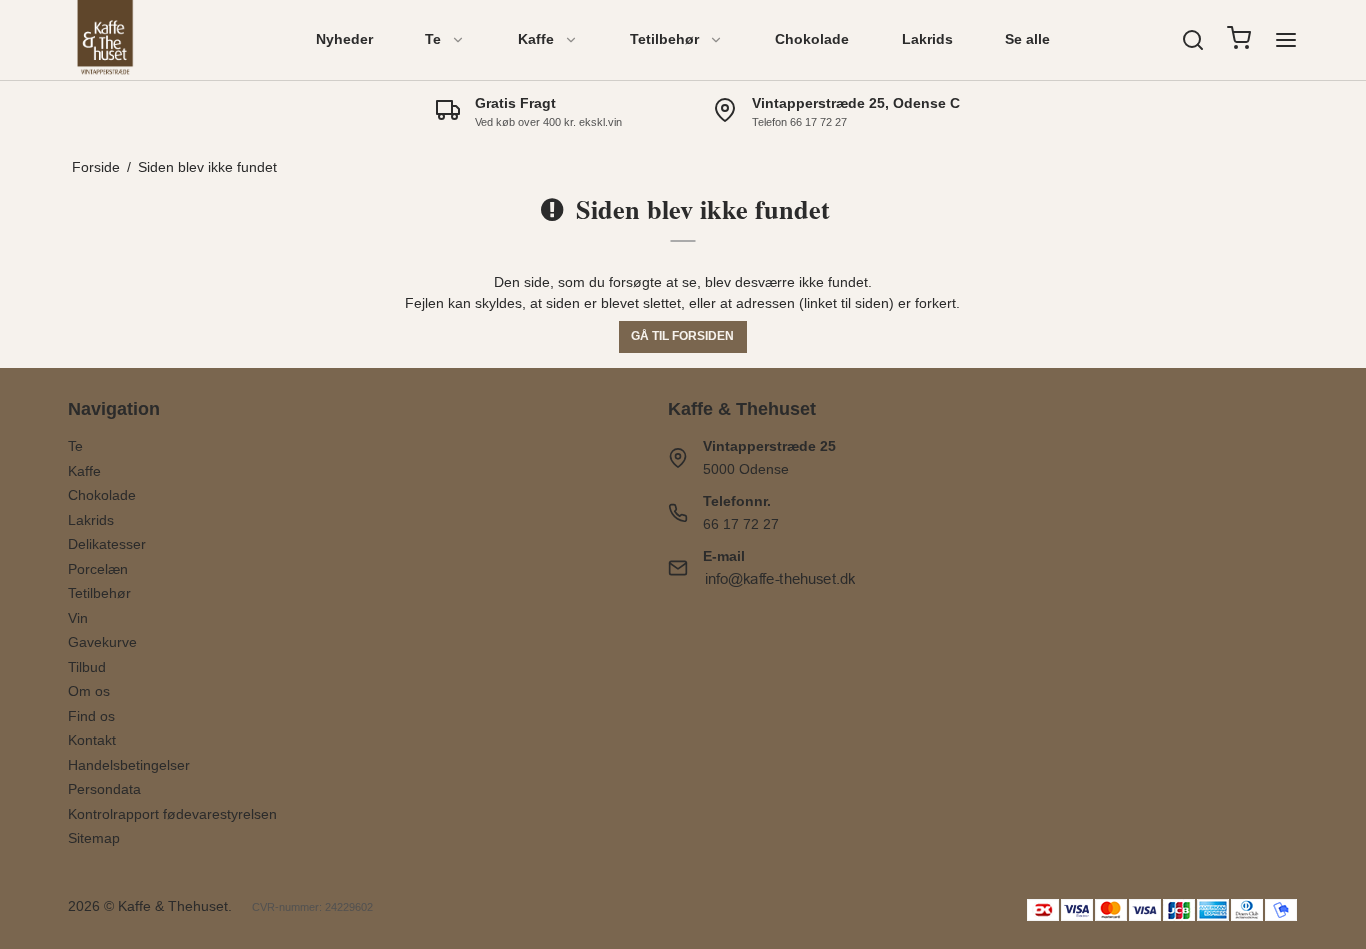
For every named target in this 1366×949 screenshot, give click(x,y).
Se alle (1027, 39)
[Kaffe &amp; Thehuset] (105, 40)
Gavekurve (102, 642)
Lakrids (927, 39)
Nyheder (344, 39)
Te (433, 39)
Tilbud (87, 667)
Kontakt (92, 740)
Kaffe (536, 39)
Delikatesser (107, 544)
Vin (78, 618)
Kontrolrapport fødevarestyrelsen (172, 814)
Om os (89, 691)
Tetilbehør (664, 39)
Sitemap (94, 838)
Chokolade (812, 39)
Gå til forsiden (682, 336)
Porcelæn (98, 569)
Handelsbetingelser (129, 765)
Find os (91, 716)
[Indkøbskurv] (1239, 40)
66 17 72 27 (741, 524)
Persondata (104, 789)
